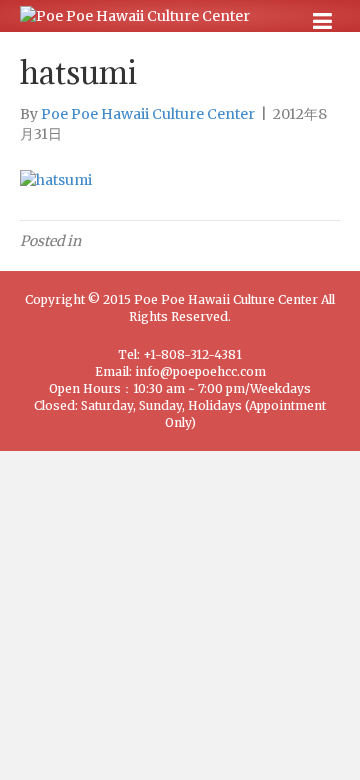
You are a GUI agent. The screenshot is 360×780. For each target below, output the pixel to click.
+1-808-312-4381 (192, 354)
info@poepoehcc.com (200, 371)
